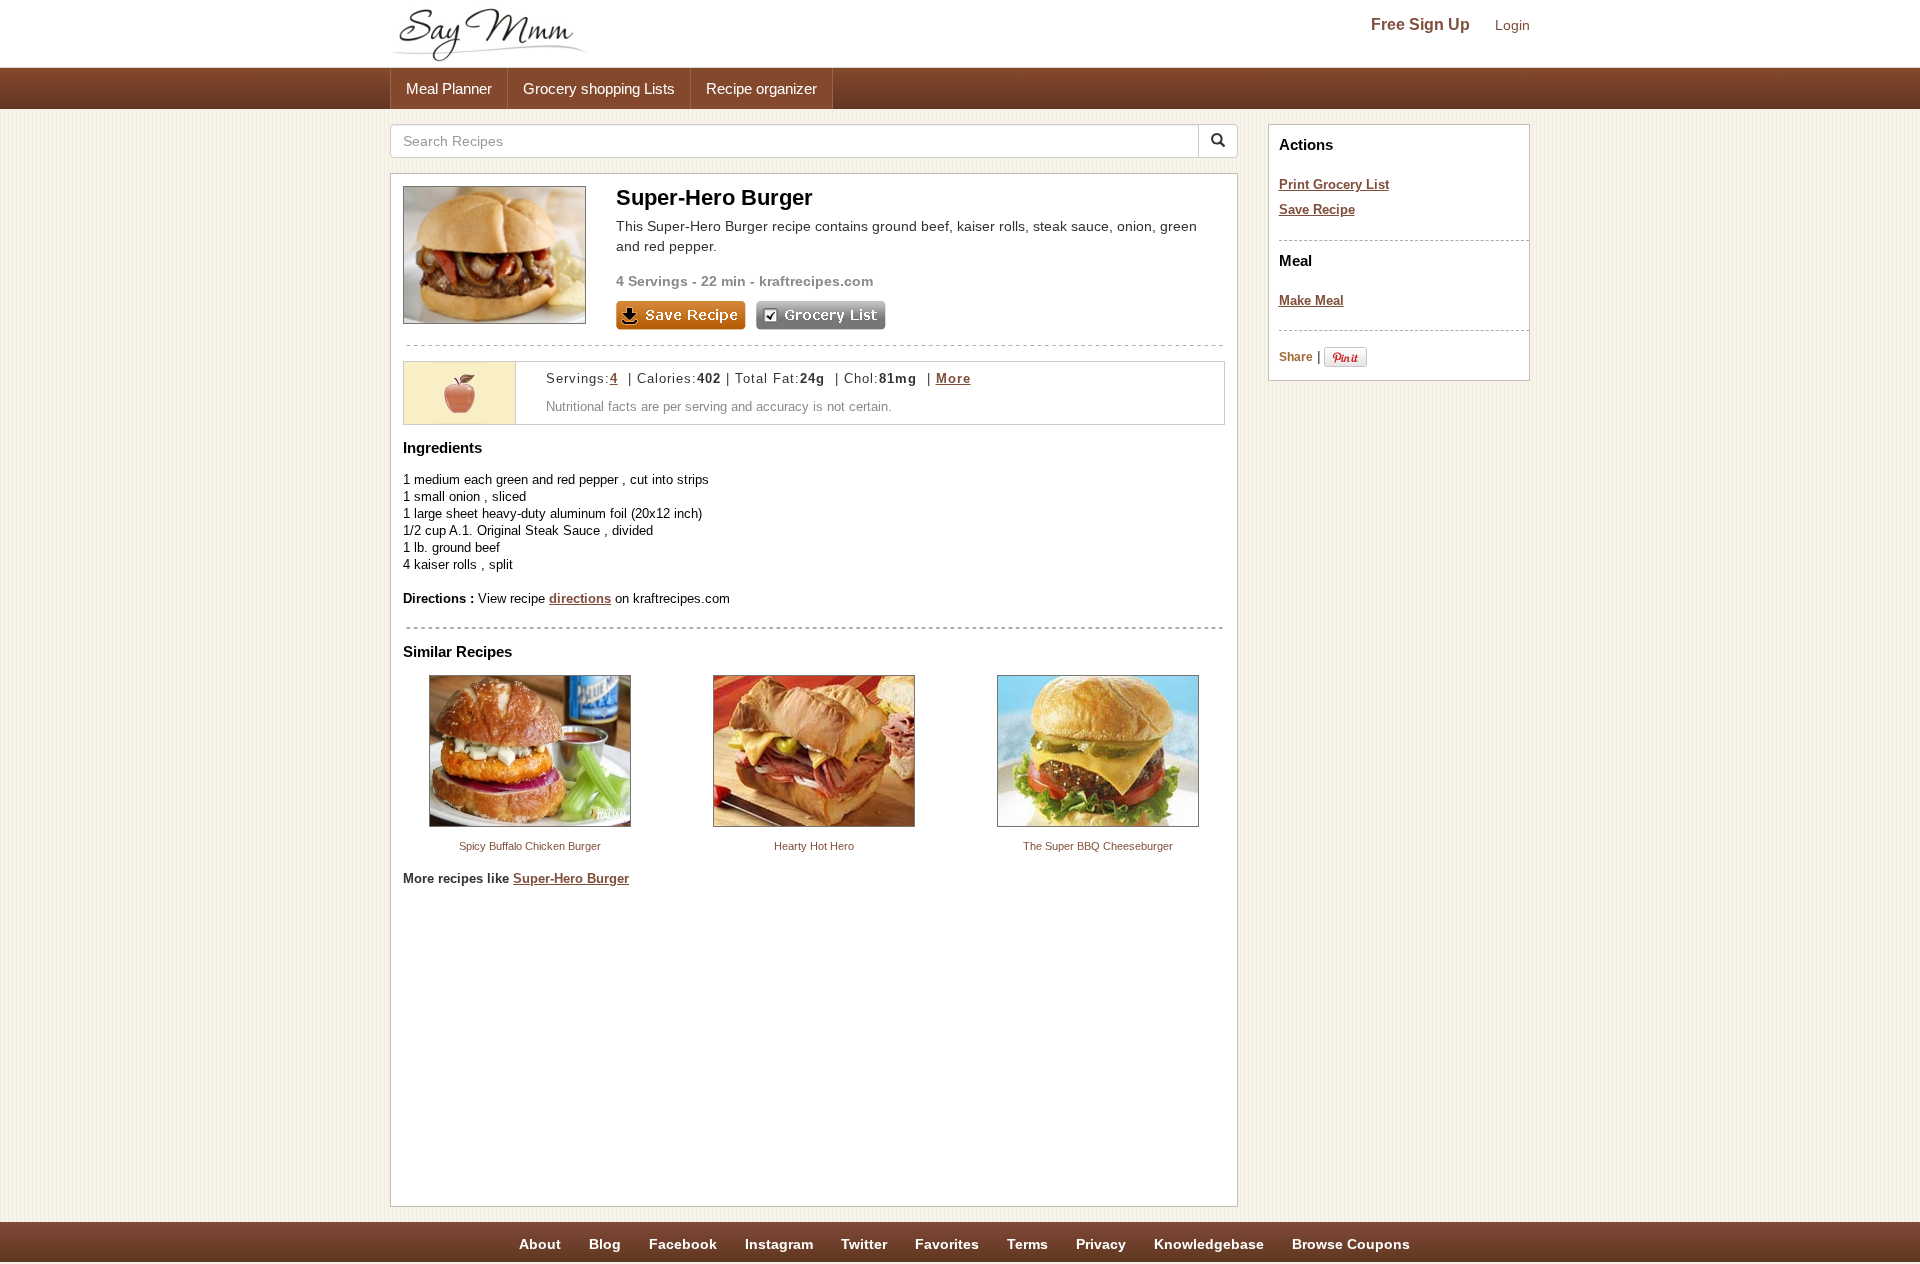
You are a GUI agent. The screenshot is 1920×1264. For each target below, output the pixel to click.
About (540, 1244)
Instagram (779, 1244)
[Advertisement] (814, 1054)
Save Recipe (1317, 209)
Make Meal (1311, 300)
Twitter (864, 1244)
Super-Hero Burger (571, 878)
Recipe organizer (761, 88)
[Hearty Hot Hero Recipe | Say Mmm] (814, 751)
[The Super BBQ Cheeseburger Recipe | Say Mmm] (1098, 751)
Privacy (1101, 1244)
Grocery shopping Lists (599, 88)
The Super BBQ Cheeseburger (1098, 846)
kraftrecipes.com (816, 281)
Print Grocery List (1334, 184)
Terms (1027, 1244)
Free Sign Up (1420, 24)
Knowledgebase (1209, 1244)
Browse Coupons (1351, 1244)
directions (580, 598)
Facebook (683, 1244)
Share (1296, 357)
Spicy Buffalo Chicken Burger (530, 846)
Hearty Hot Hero (814, 846)
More (953, 378)
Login (1512, 25)
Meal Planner (449, 88)
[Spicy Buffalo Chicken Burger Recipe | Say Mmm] (530, 751)
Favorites (947, 1244)
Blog (605, 1244)
